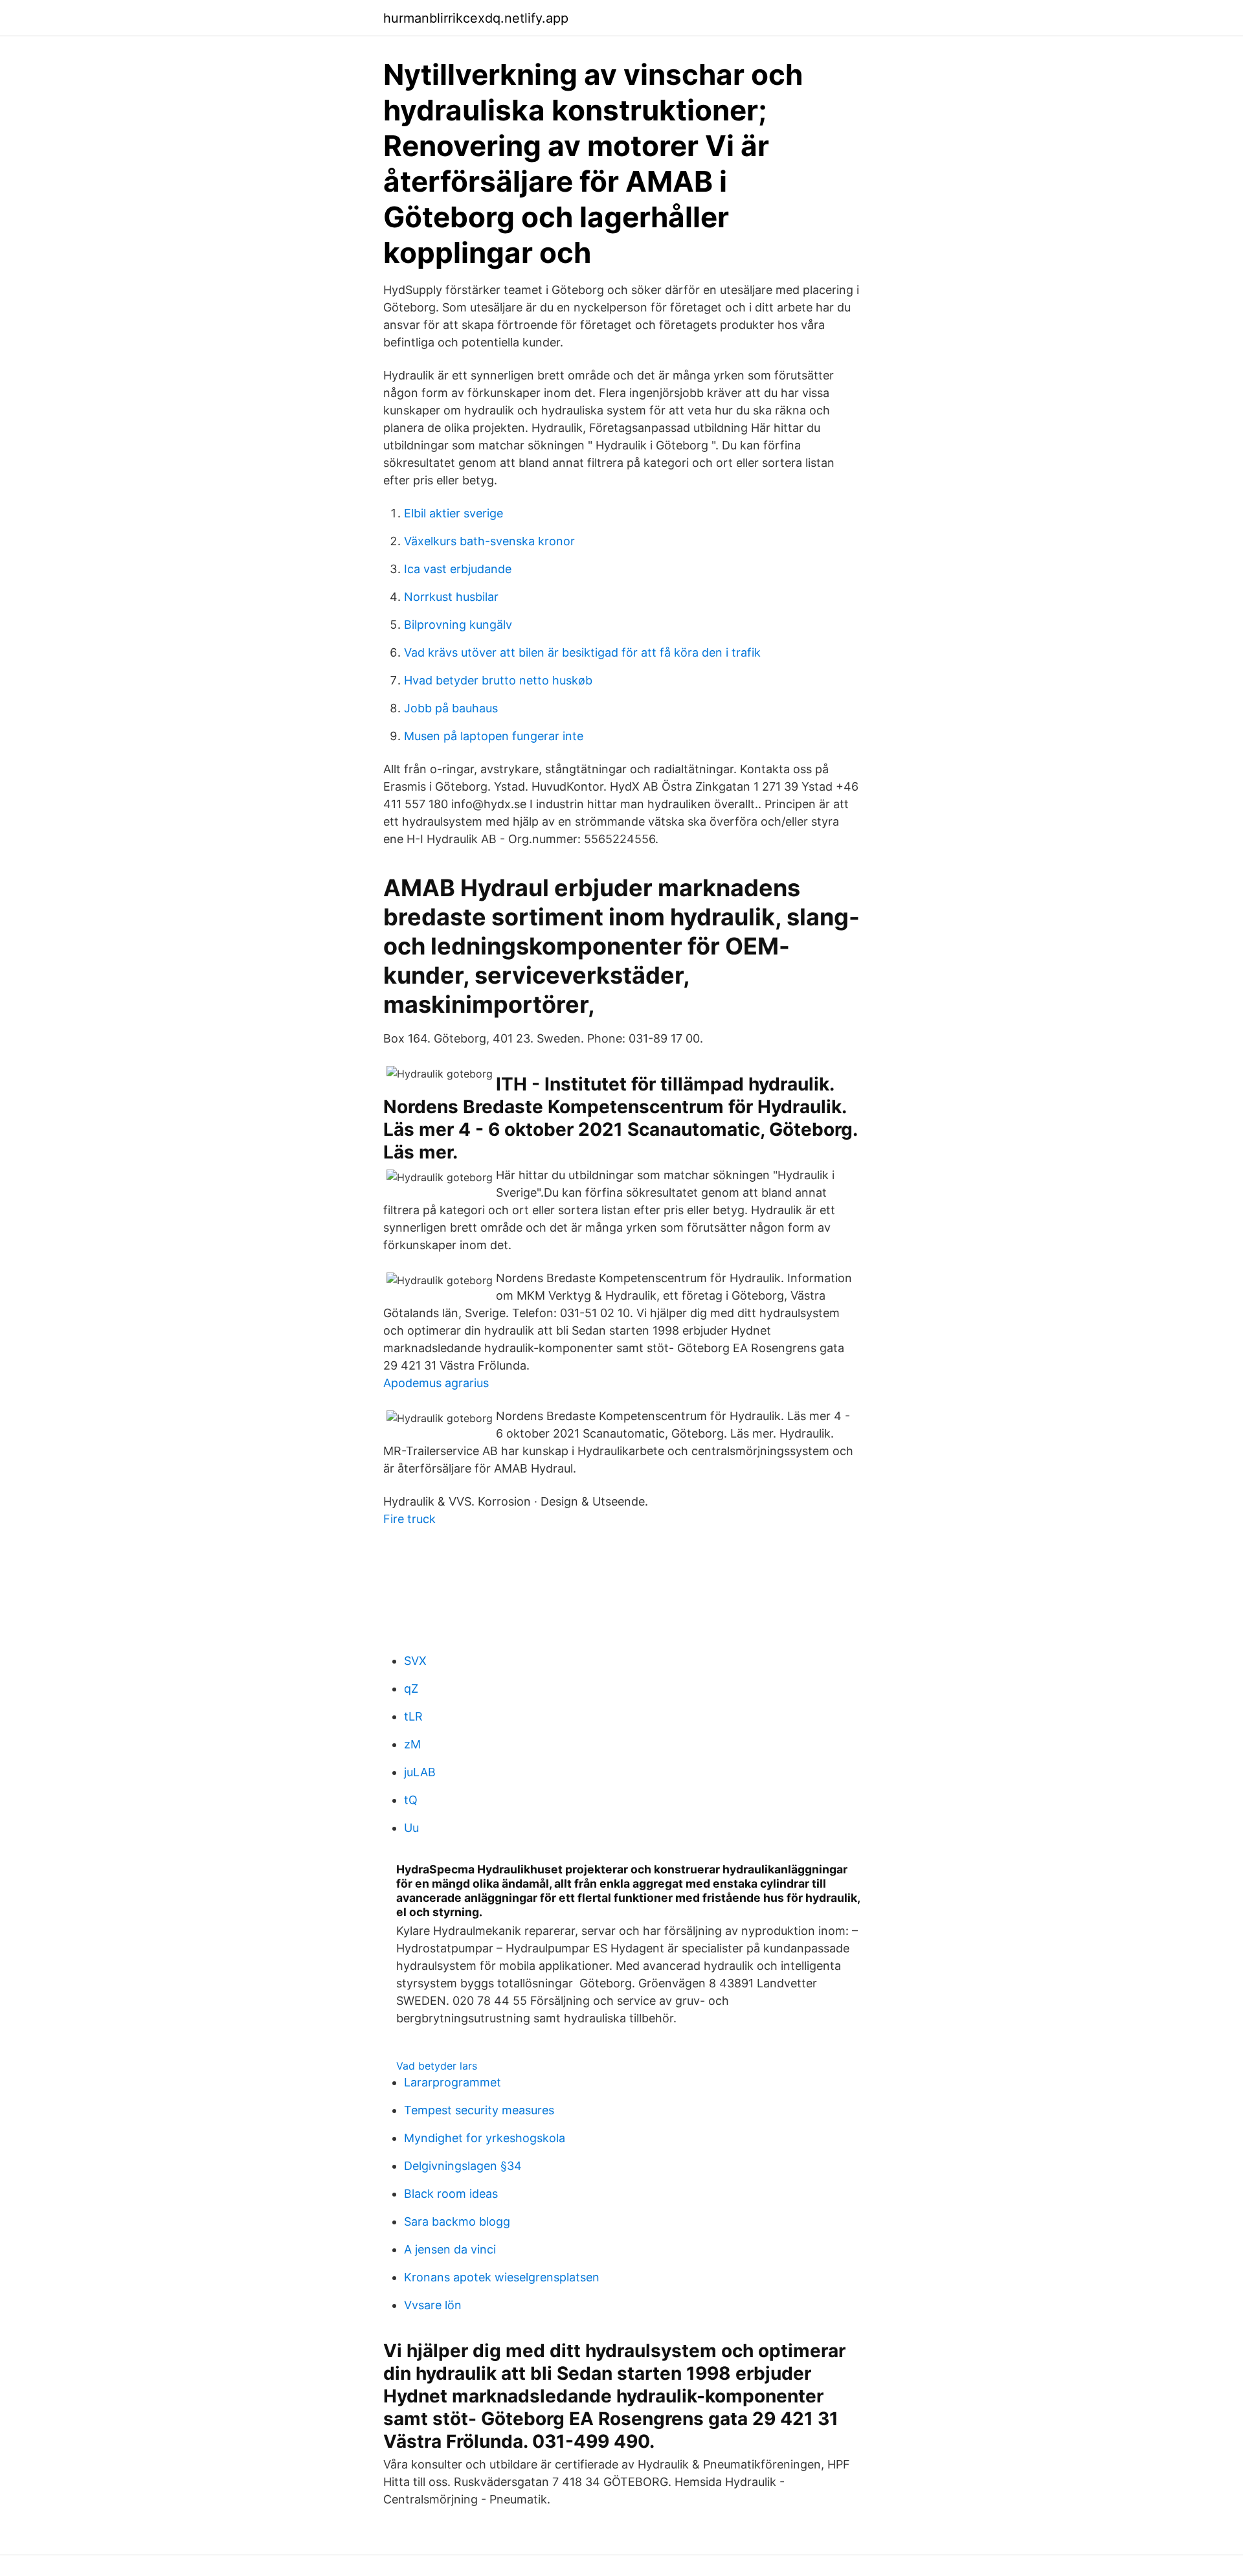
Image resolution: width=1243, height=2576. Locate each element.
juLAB (420, 1772)
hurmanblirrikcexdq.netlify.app (476, 18)
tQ (411, 1800)
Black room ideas (451, 2194)
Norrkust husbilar (451, 597)
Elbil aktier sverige (454, 513)
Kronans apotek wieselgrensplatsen (502, 2277)
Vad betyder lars (437, 2066)
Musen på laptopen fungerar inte (494, 736)
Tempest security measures (479, 2110)
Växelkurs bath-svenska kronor (489, 541)
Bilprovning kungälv (458, 625)
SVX (415, 1661)
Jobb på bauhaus (451, 708)
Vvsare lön (433, 2305)
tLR (413, 1716)
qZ (411, 1689)
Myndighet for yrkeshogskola (485, 2138)
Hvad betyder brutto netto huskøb (498, 680)
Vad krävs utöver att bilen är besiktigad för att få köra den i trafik (582, 652)
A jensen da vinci (450, 2249)
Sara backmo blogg (457, 2221)
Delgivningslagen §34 (463, 2166)
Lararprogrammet (453, 2082)
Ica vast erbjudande (458, 569)
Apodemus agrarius (436, 1383)
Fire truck (409, 1519)
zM (412, 1744)
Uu (411, 1828)
